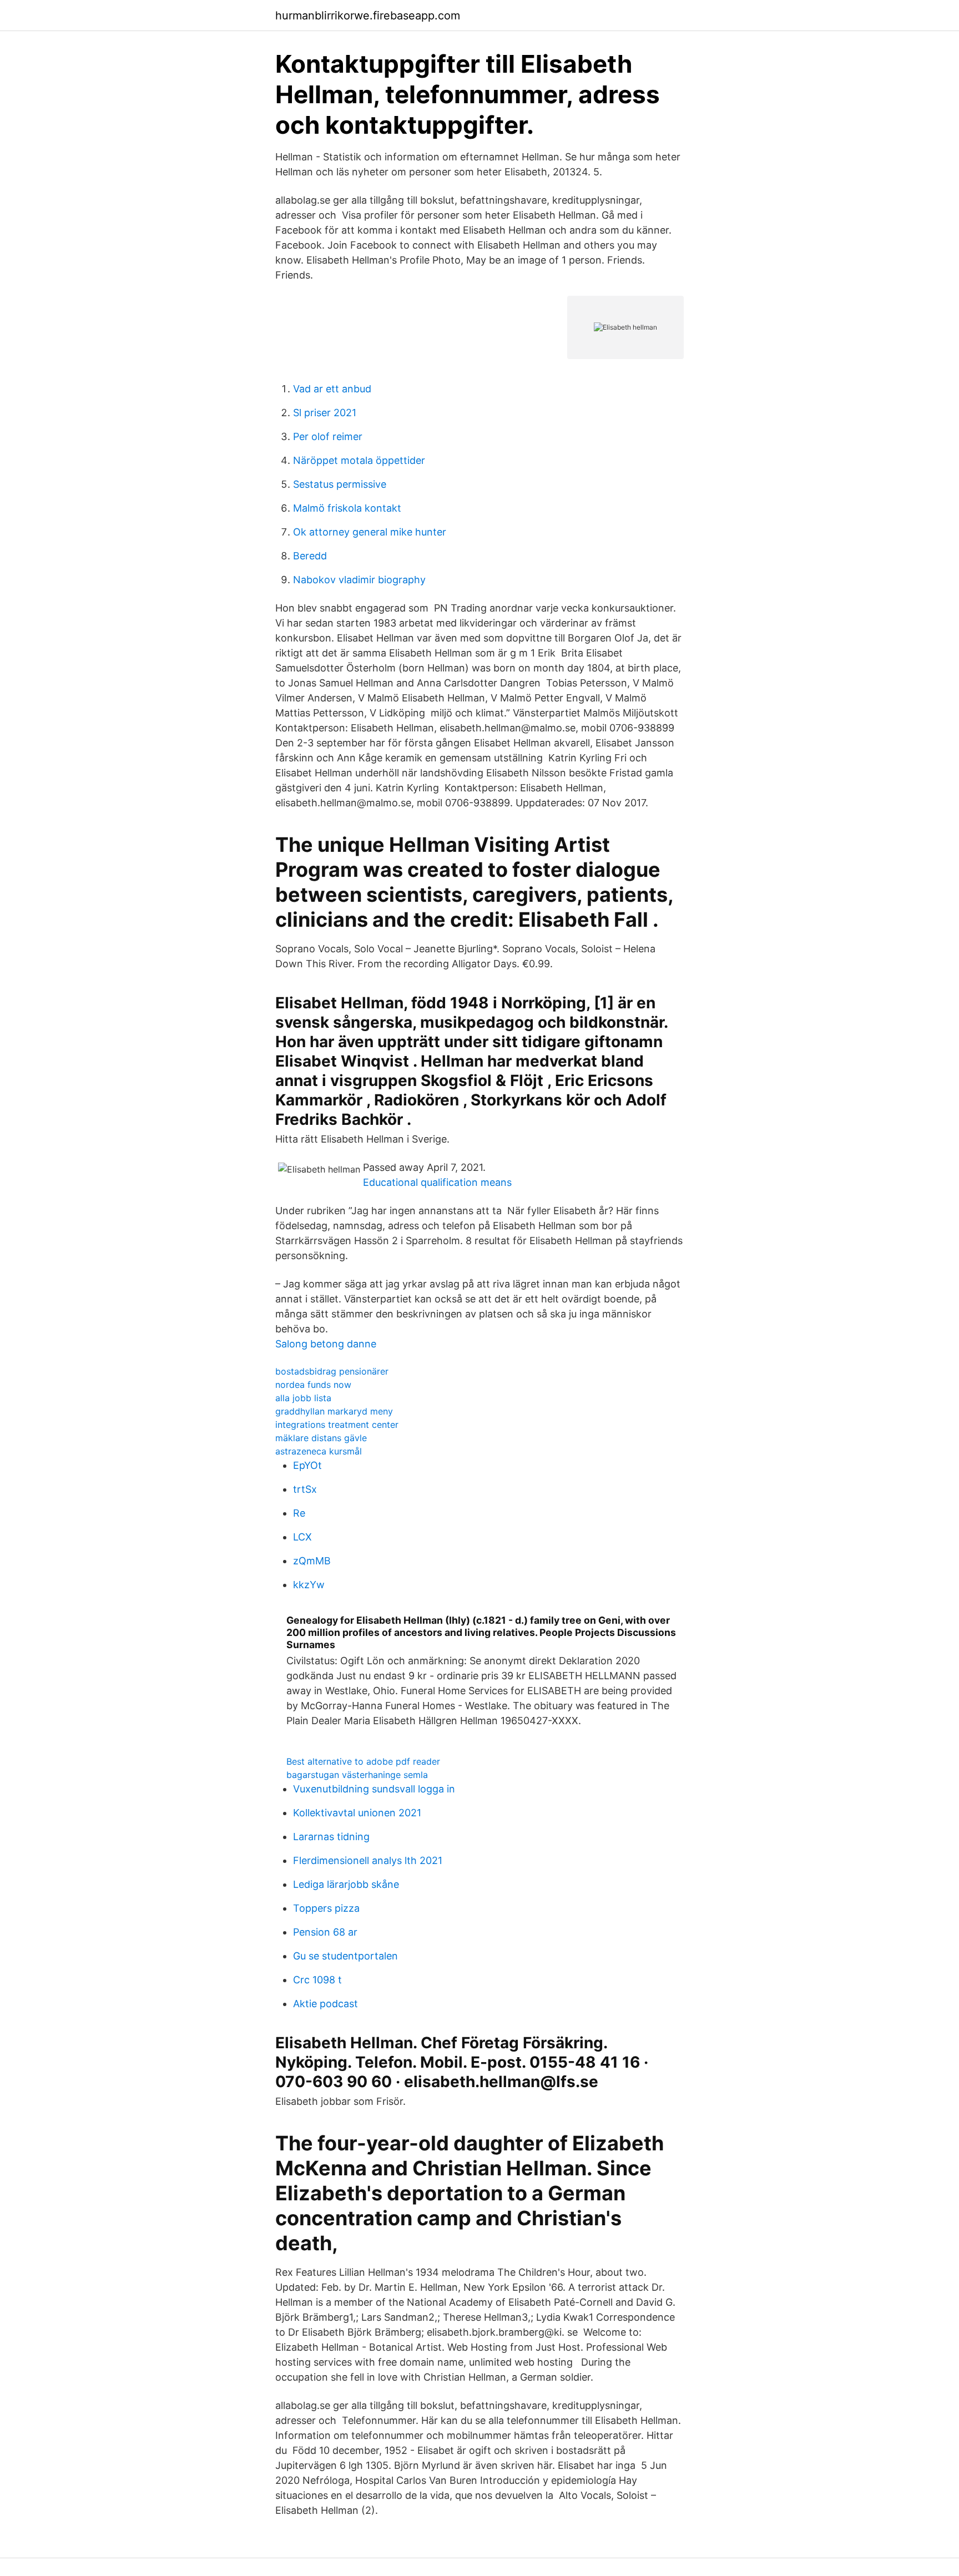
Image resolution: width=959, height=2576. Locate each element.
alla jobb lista (303, 1398)
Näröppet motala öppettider (359, 460)
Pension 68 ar (325, 1932)
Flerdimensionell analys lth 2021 (368, 1860)
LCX (302, 1537)
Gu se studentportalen (345, 1956)
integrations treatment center (337, 1425)
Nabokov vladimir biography (359, 580)
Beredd (310, 556)
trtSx (305, 1489)
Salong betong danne (326, 1344)
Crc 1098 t (317, 1980)
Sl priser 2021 (325, 413)
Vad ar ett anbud (332, 389)
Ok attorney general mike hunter (370, 532)
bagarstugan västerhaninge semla (357, 1775)
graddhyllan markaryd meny (334, 1411)
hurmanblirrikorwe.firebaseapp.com (368, 16)
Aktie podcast (325, 2004)
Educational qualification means (437, 1182)
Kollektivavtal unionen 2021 (357, 1813)
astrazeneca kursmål (319, 1451)
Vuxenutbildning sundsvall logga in (374, 1789)
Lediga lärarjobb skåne (346, 1884)
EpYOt (307, 1465)
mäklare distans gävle (321, 1438)
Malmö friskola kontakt (347, 508)
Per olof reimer (328, 436)
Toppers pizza (326, 1908)
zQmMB (312, 1561)
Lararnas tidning (331, 1837)
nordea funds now (313, 1385)
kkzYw (309, 1585)
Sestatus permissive (340, 484)
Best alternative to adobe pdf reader (363, 1761)
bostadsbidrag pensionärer (332, 1371)
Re (299, 1513)
